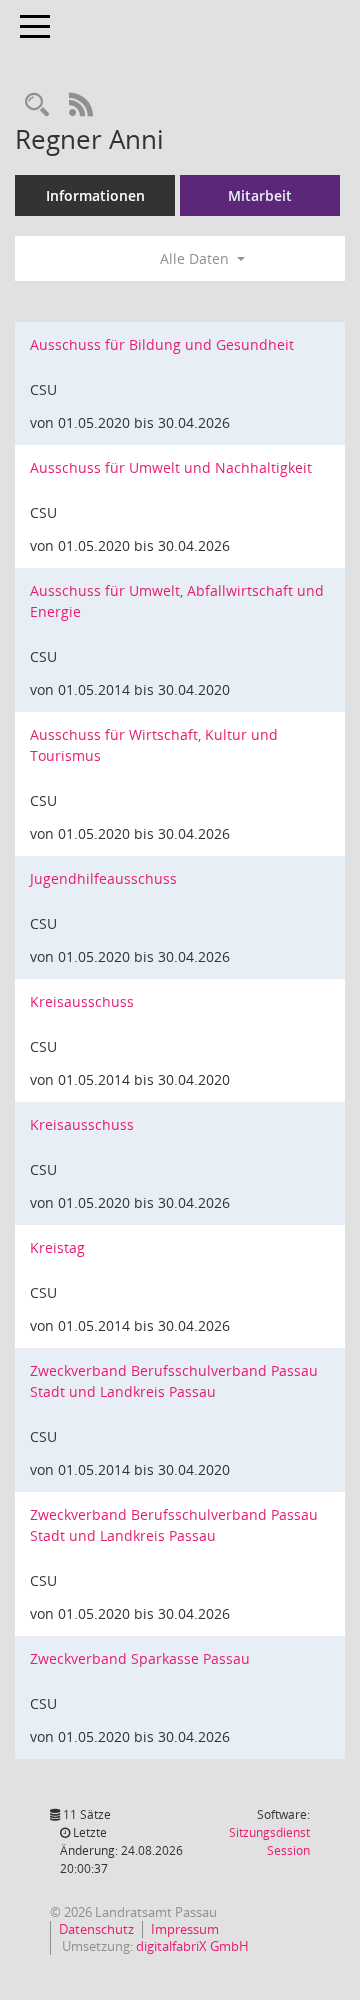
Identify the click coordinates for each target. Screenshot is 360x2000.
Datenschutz (96, 1929)
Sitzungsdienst (269, 1841)
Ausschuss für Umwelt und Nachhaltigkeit (171, 467)
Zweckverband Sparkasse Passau (140, 1658)
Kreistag (57, 1247)
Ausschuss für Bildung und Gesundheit (162, 344)
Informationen (95, 195)
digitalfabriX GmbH (192, 1946)
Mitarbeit (260, 195)
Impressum (185, 1929)
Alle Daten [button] (196, 258)
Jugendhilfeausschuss (103, 878)
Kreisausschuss (82, 1001)
